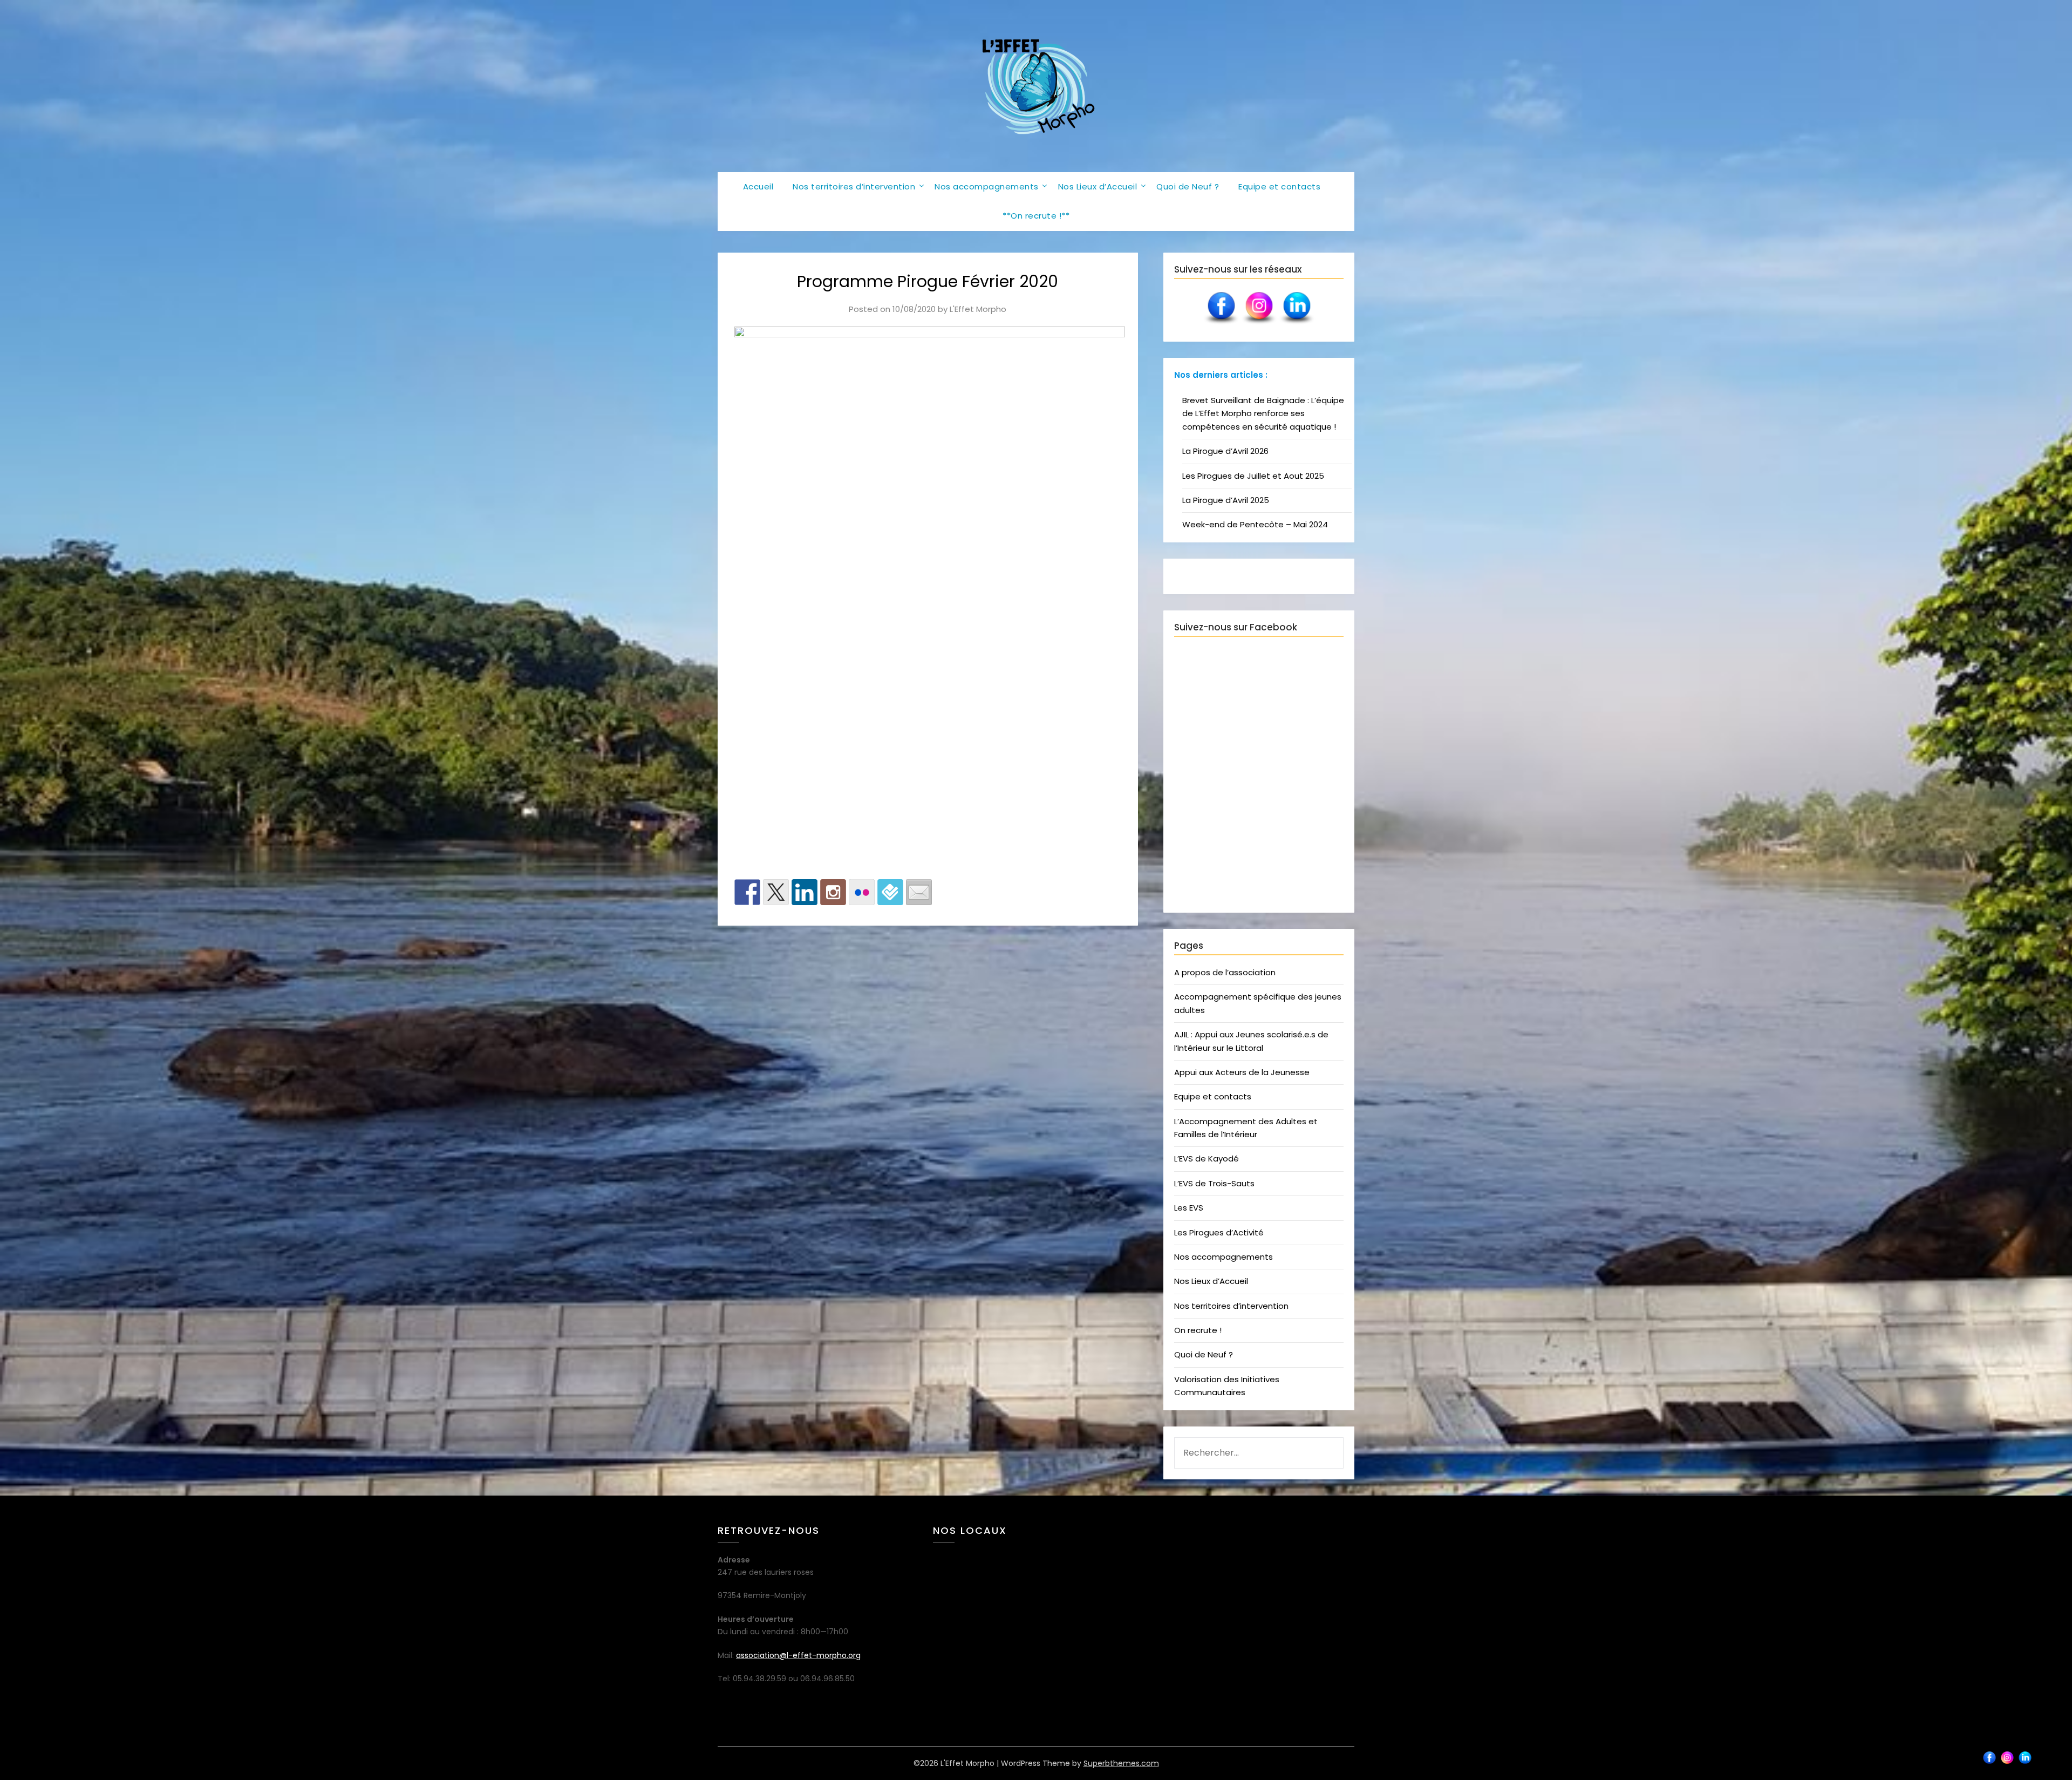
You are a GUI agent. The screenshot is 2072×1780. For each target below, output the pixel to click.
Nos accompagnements (987, 186)
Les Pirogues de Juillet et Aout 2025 (1253, 476)
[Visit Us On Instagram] (1259, 324)
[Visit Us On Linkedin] (1297, 324)
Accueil (758, 186)
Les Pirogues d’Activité (1219, 1232)
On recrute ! (1198, 1330)
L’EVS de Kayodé (1207, 1159)
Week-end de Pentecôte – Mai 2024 (1255, 524)
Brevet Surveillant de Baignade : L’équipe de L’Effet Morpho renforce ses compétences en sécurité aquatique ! (1263, 413)
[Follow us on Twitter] (776, 892)
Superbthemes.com (1121, 1763)
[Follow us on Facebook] (747, 892)
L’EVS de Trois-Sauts (1214, 1183)
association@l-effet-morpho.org (798, 1655)
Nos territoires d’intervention (854, 186)
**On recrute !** (1036, 216)
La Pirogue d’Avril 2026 (1225, 451)
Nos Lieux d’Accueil (1098, 186)
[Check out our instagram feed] (833, 892)
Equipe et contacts (1279, 186)
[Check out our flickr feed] (862, 892)
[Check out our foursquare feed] (890, 892)
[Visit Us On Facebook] (1221, 324)
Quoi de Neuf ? (1188, 186)
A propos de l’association (1225, 972)
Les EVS (1189, 1208)
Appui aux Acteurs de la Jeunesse (1242, 1072)
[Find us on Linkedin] (805, 892)
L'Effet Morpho (978, 309)
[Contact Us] (919, 892)
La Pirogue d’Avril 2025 (1226, 500)
